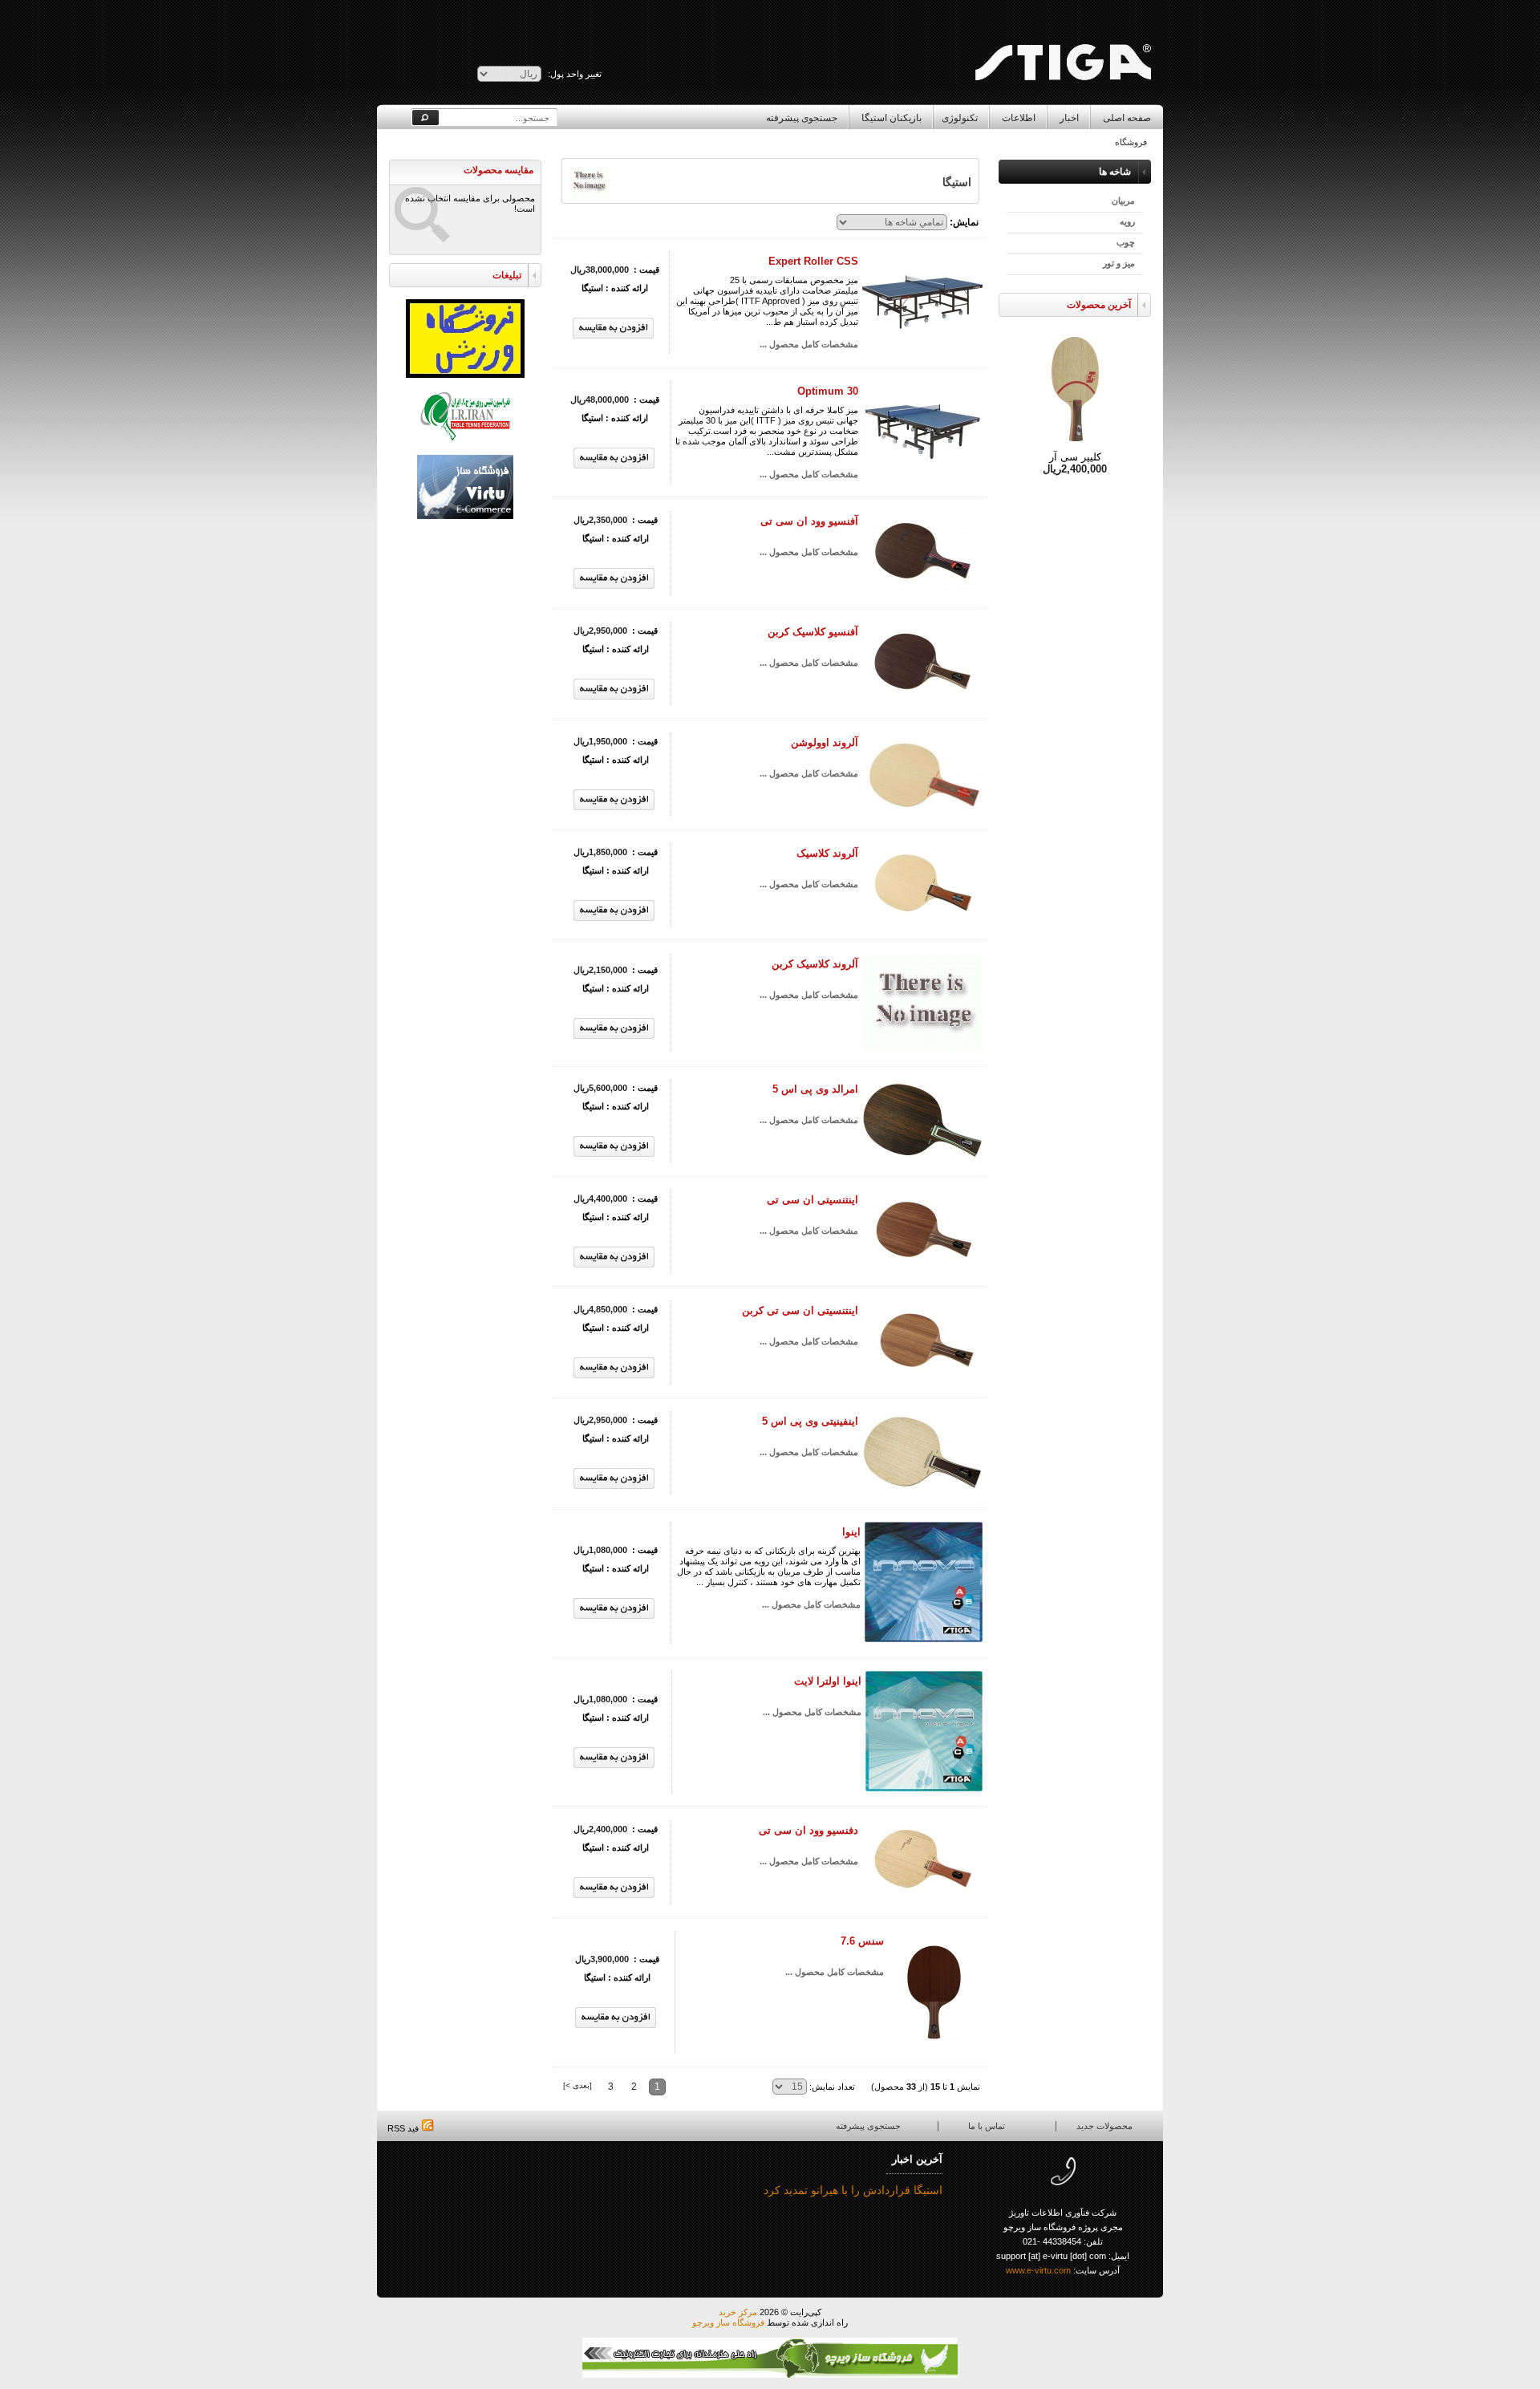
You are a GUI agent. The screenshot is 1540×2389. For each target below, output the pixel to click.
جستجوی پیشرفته (802, 118)
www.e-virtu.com (1038, 2270)
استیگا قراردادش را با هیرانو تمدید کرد (853, 2190)
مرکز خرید (738, 2312)
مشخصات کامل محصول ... (809, 344)
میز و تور (1119, 263)
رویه (1127, 221)
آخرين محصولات (1099, 305)
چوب (1126, 242)
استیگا (592, 288)
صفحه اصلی (1127, 118)
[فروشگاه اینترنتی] (1062, 29)
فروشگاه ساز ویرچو (728, 2322)
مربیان (1123, 201)
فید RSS (404, 2128)
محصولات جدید (1104, 2126)
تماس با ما (987, 2126)
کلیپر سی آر (1075, 457)
